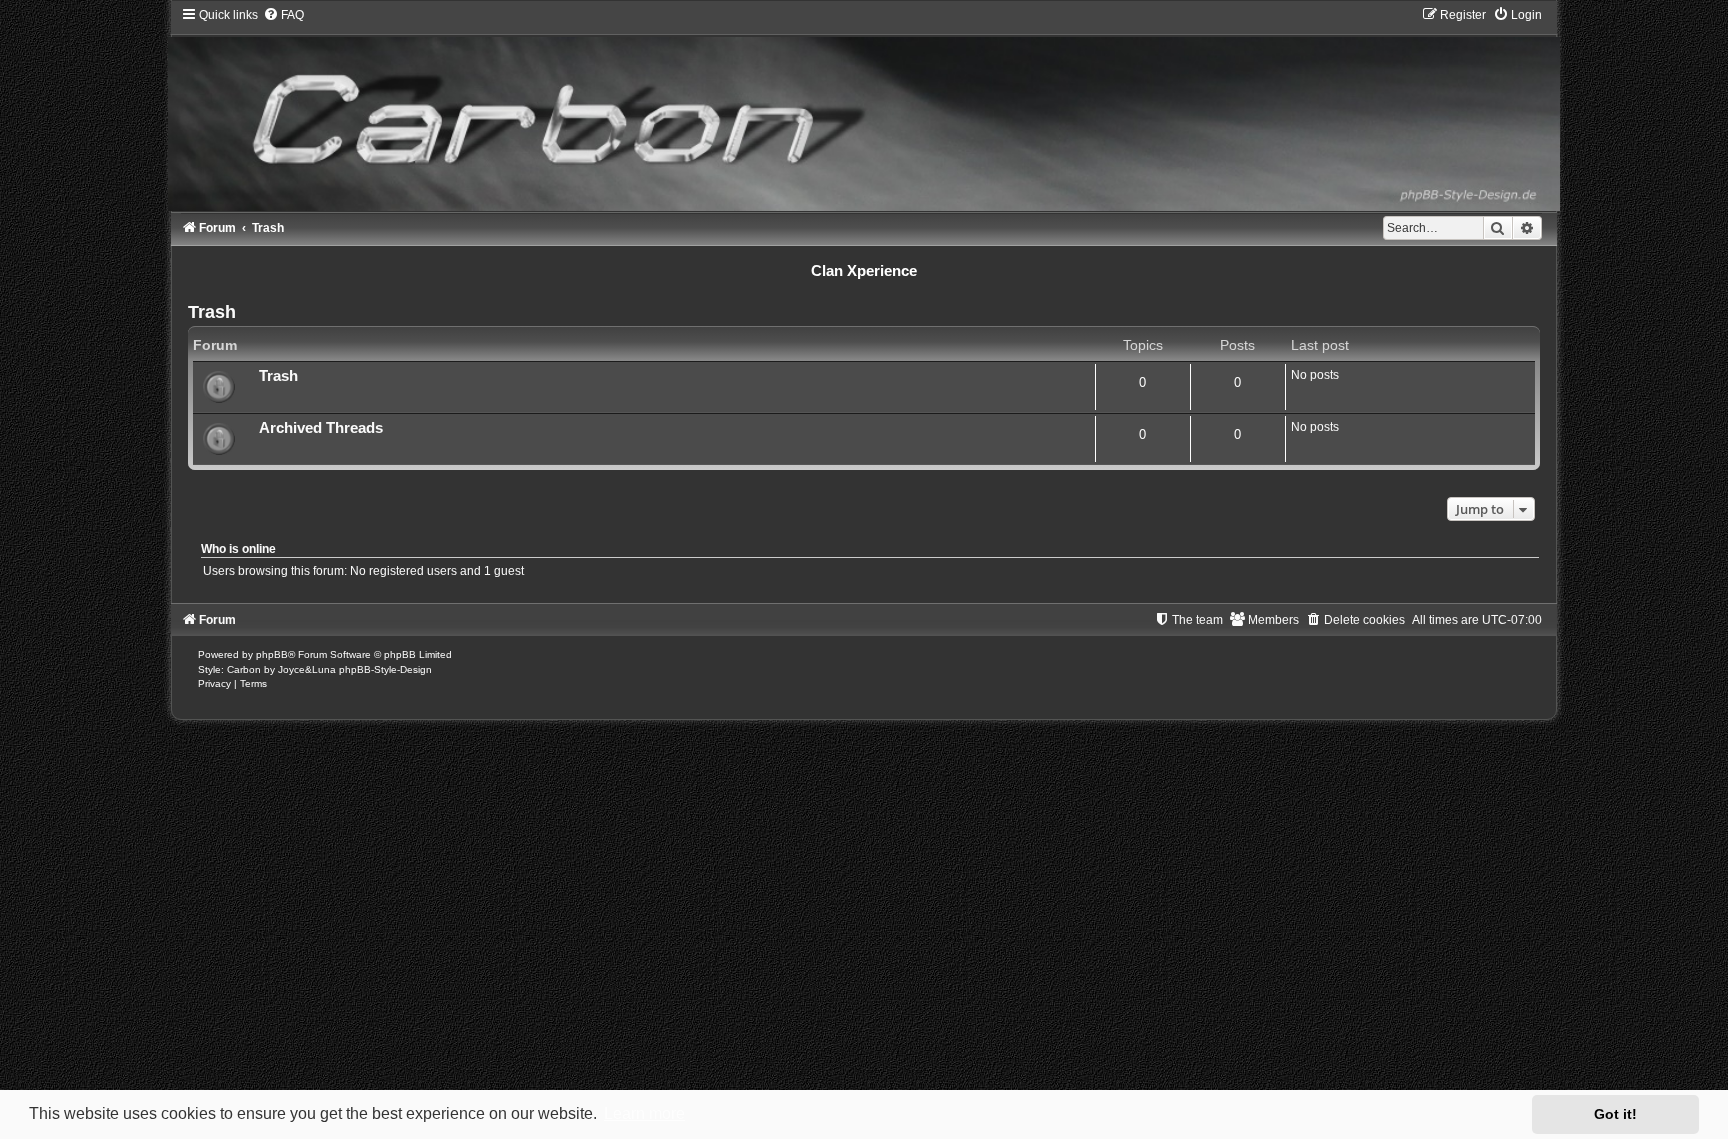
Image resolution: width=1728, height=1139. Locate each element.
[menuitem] (283, 15)
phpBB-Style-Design (385, 669)
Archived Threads (321, 428)
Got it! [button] (1615, 1114)
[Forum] (863, 108)
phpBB (272, 654)
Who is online (238, 549)
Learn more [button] (644, 1113)
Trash (212, 312)
